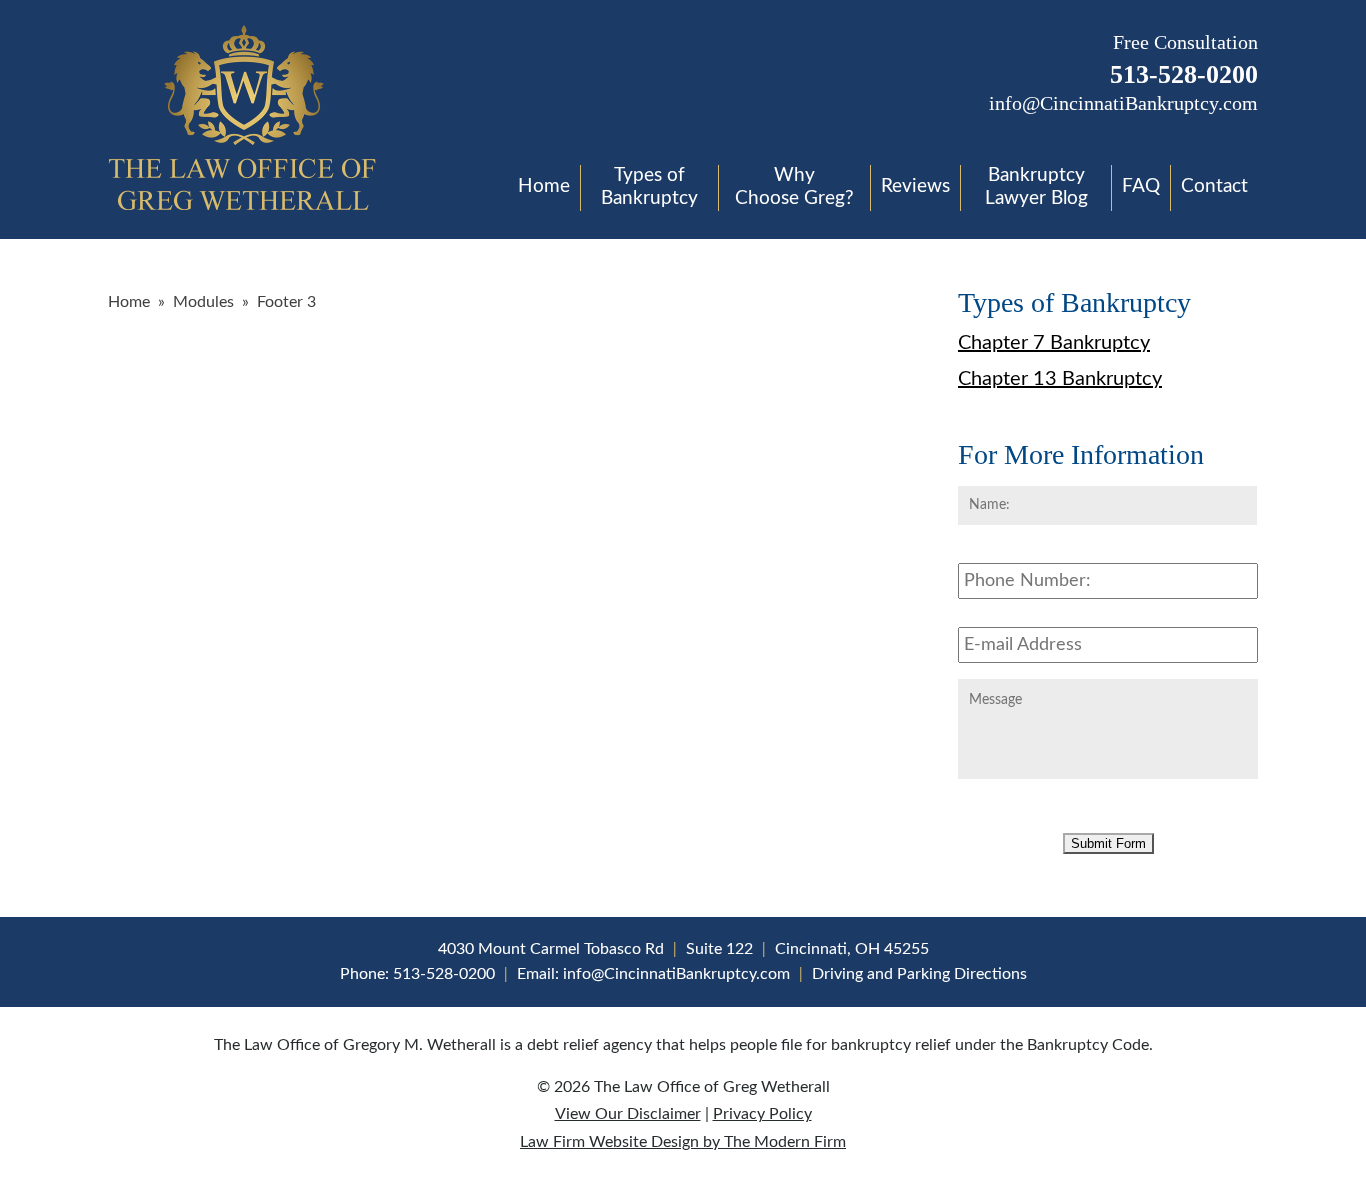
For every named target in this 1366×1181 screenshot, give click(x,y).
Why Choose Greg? (794, 187)
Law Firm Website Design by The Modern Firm (683, 1142)
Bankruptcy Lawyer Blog (1036, 187)
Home (544, 186)
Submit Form (1108, 843)
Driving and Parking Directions (919, 974)
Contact (1214, 186)
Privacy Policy (762, 1114)
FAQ (1141, 186)
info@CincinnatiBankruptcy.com (1123, 103)
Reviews (915, 186)
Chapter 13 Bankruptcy (1060, 379)
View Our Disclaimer (628, 1114)
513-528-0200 (1184, 74)
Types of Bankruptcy (649, 187)
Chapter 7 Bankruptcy (1054, 343)
